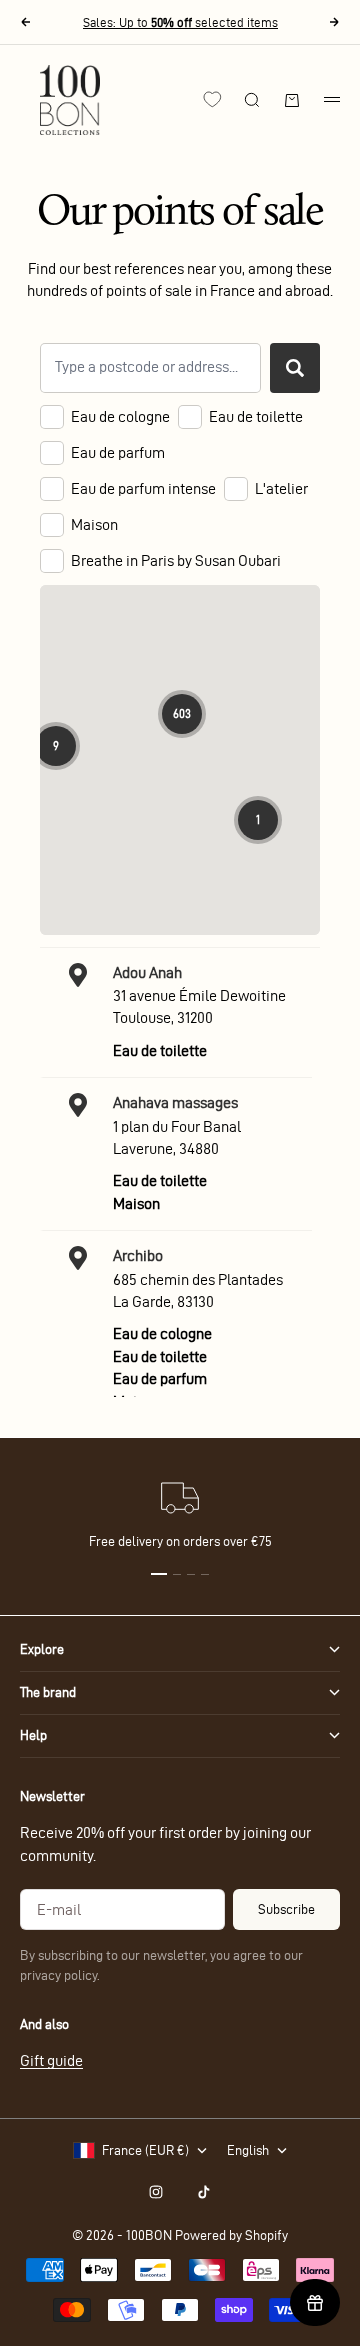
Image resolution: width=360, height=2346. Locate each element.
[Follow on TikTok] (204, 2192)
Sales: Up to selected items (180, 22)
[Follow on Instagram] (156, 2192)
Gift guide (51, 2060)
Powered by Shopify (231, 2235)
